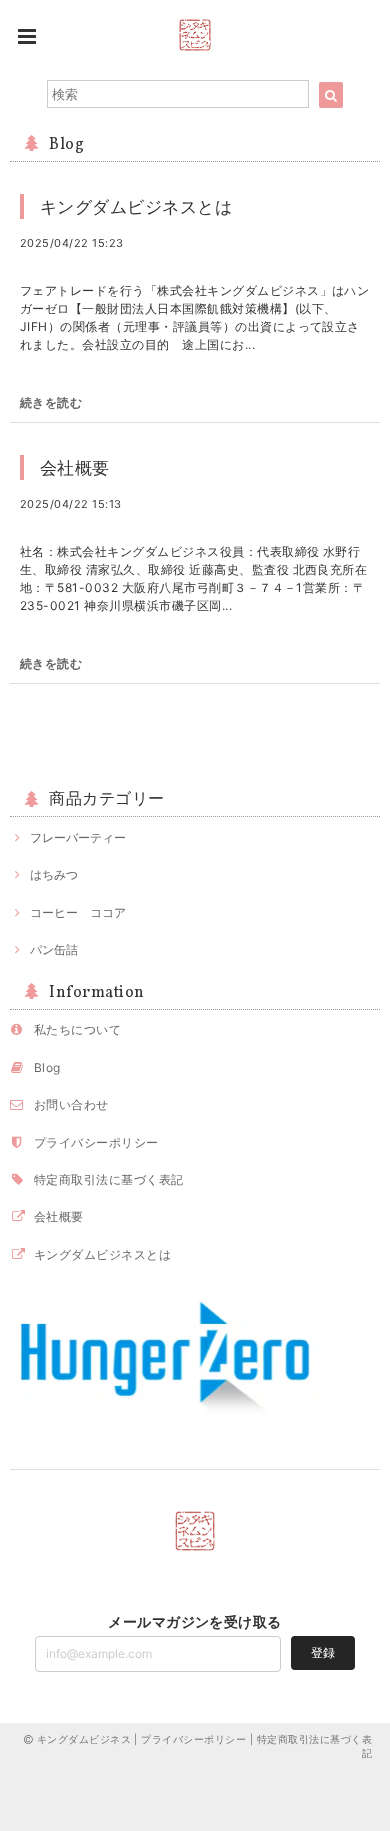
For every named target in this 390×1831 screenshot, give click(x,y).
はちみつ (54, 874)
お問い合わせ (71, 1104)
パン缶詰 (54, 949)
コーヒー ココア (78, 912)
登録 (323, 1652)
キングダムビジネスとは (136, 206)
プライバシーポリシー (96, 1142)
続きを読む (51, 402)
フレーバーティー (78, 837)
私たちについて (77, 1029)
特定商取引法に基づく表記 (109, 1179)
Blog (47, 1067)
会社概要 (75, 467)
